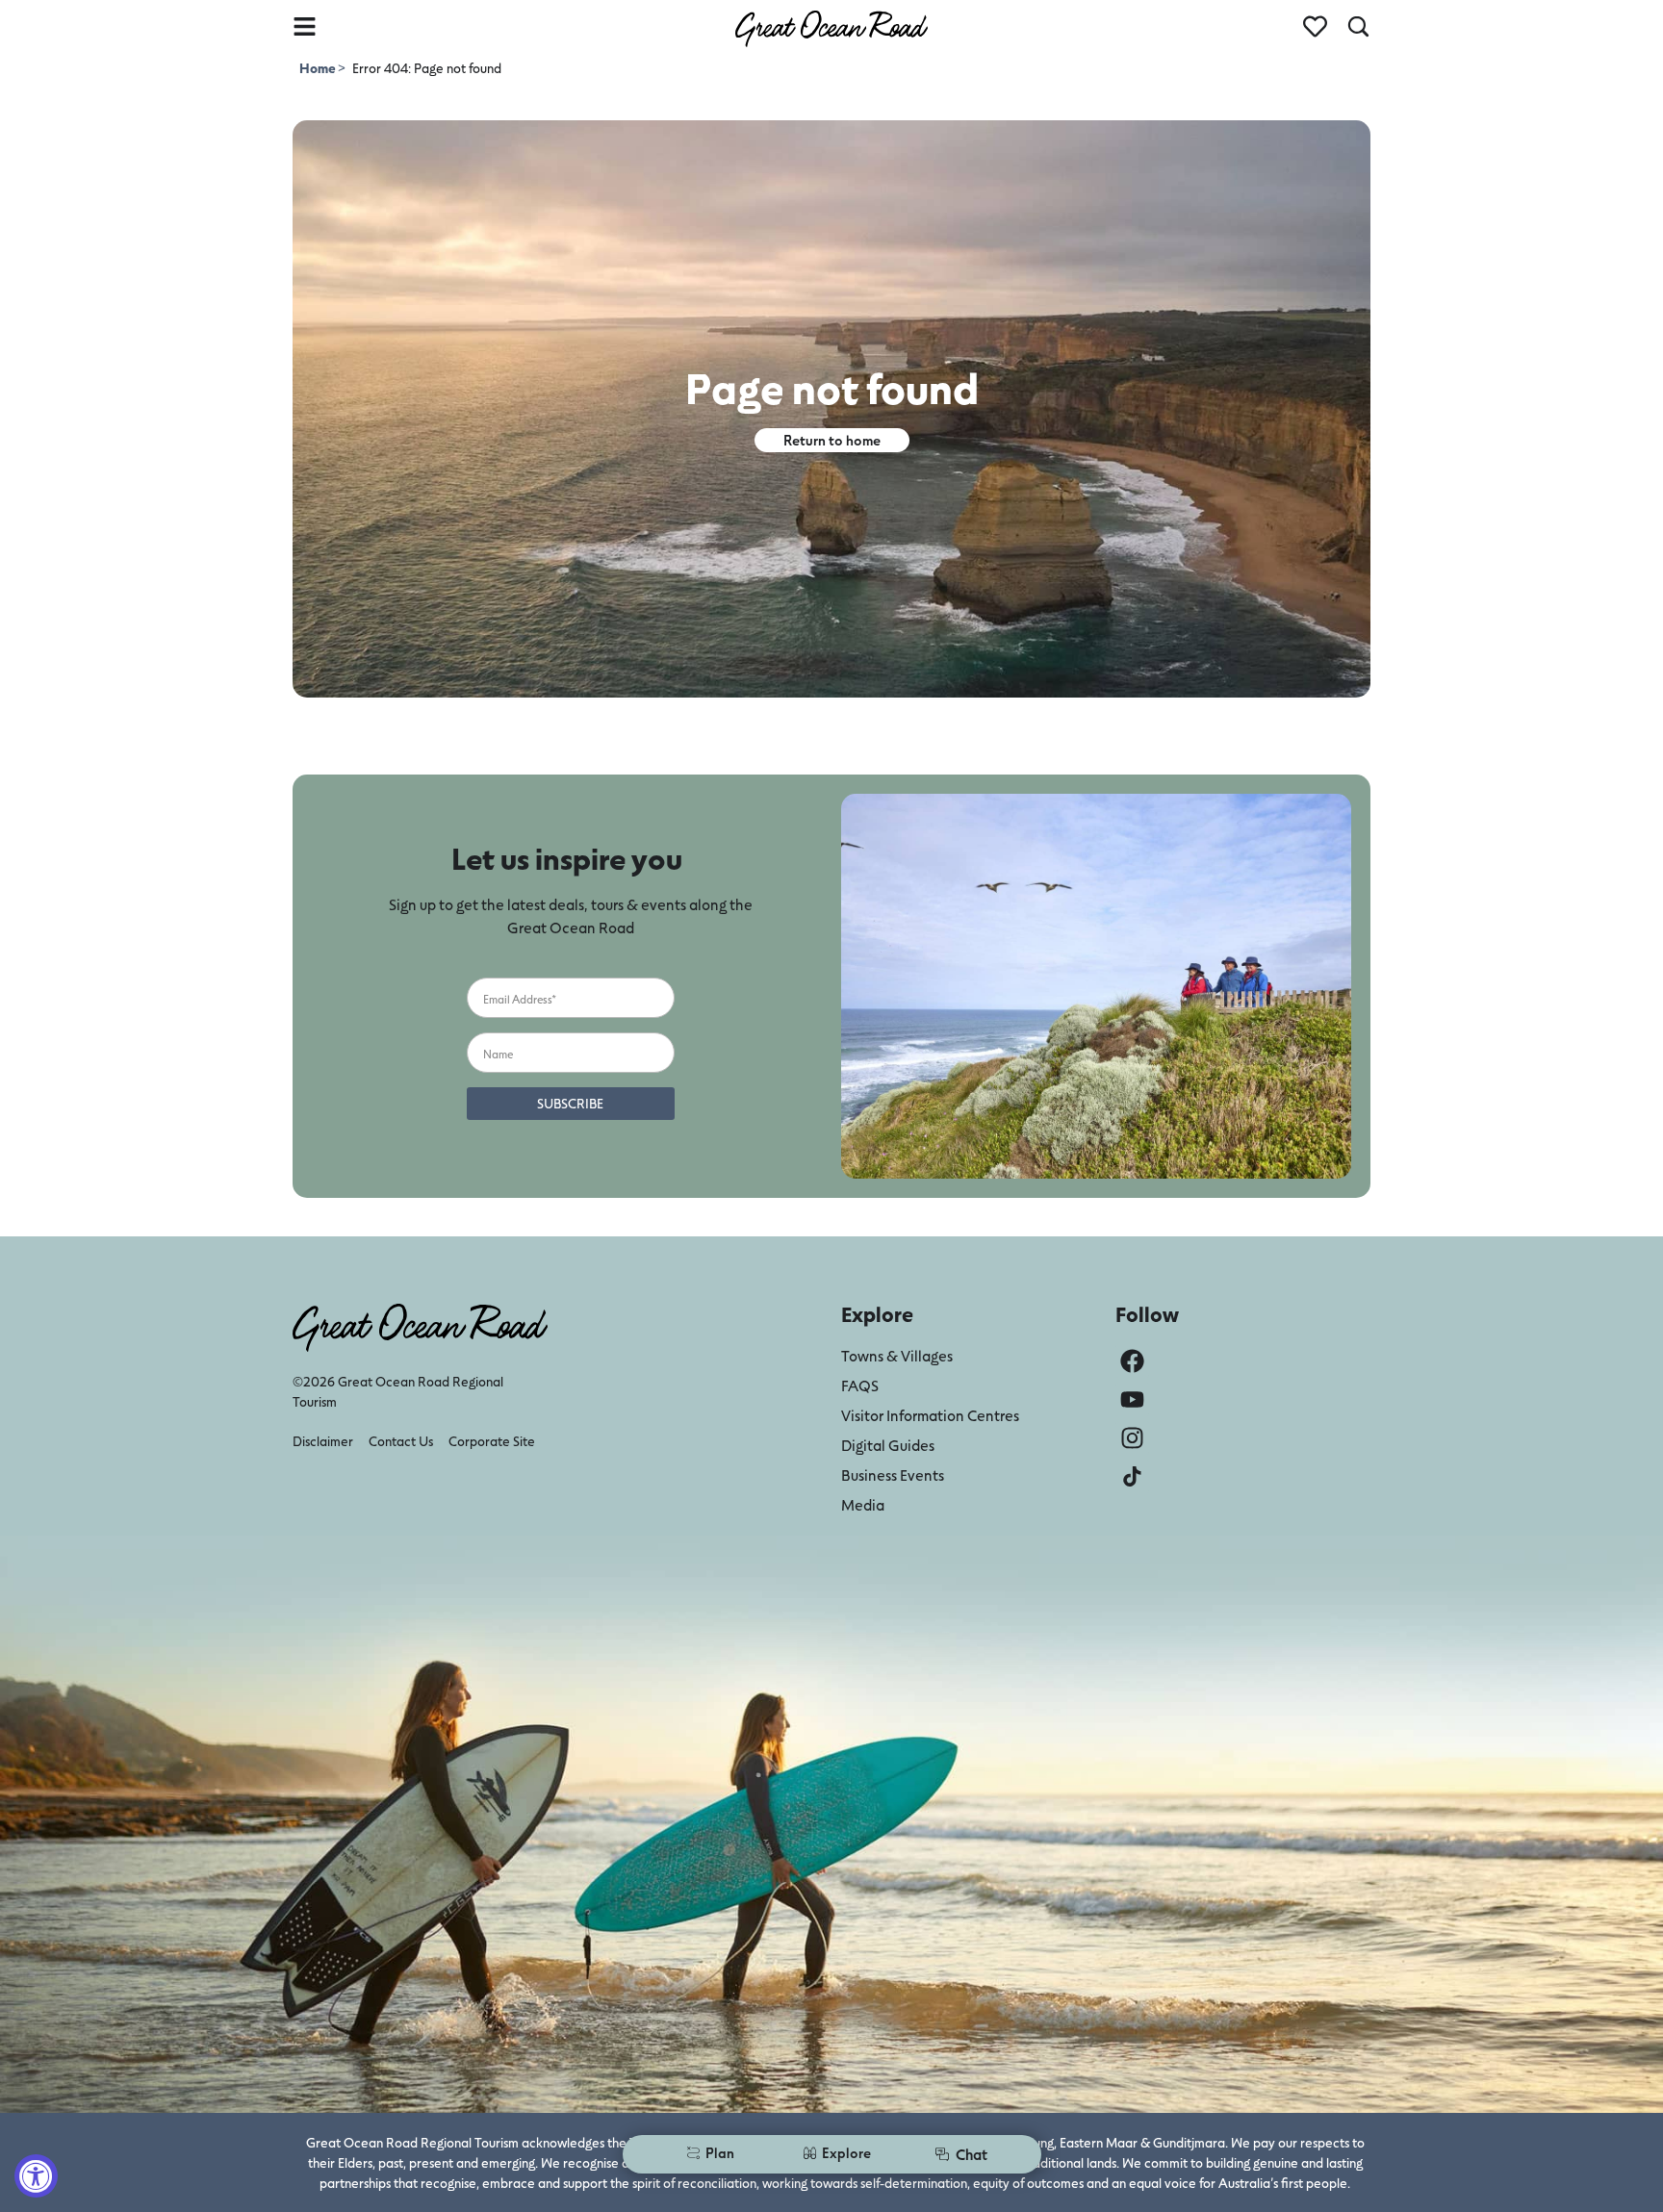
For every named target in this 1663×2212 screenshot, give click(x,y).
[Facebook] (1132, 1361)
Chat (972, 2154)
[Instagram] (1132, 1438)
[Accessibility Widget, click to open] (36, 2176)
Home (319, 68)
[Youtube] (1132, 1399)
